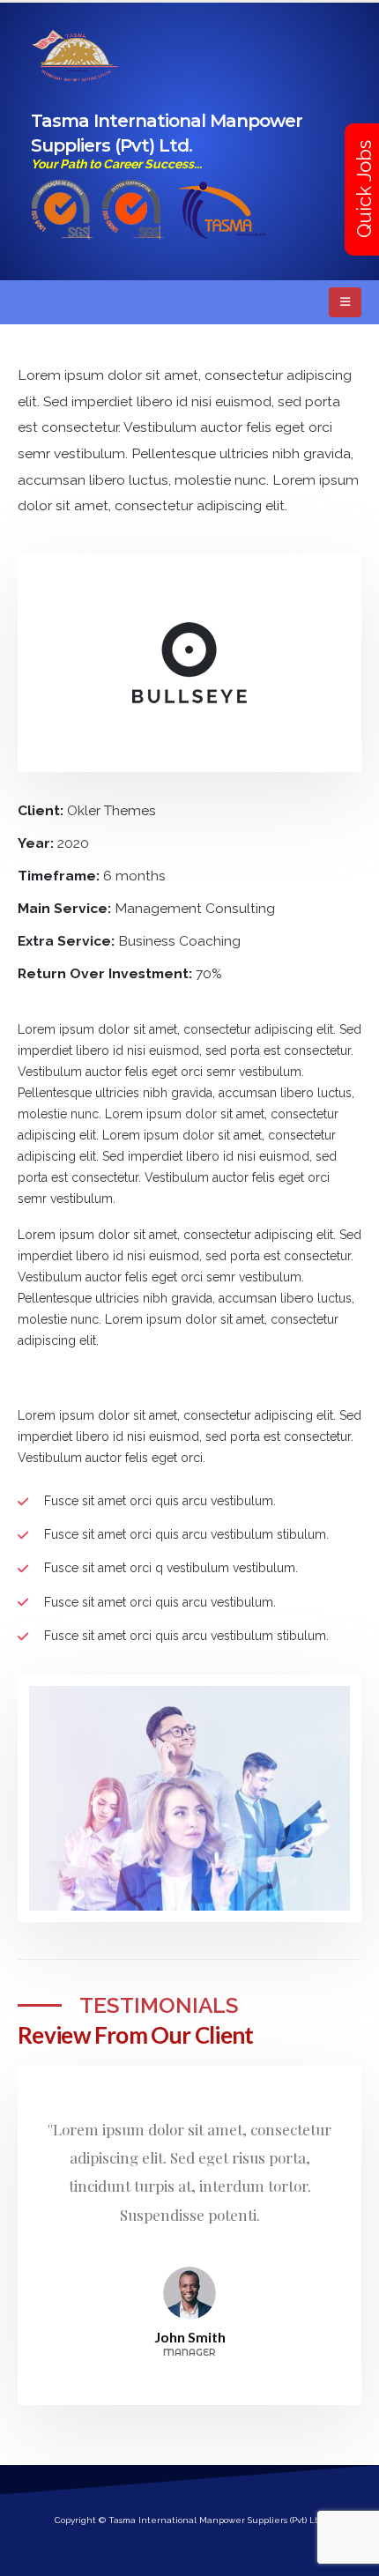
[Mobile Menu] (345, 302)
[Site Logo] (75, 56)
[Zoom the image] (221, 189)
